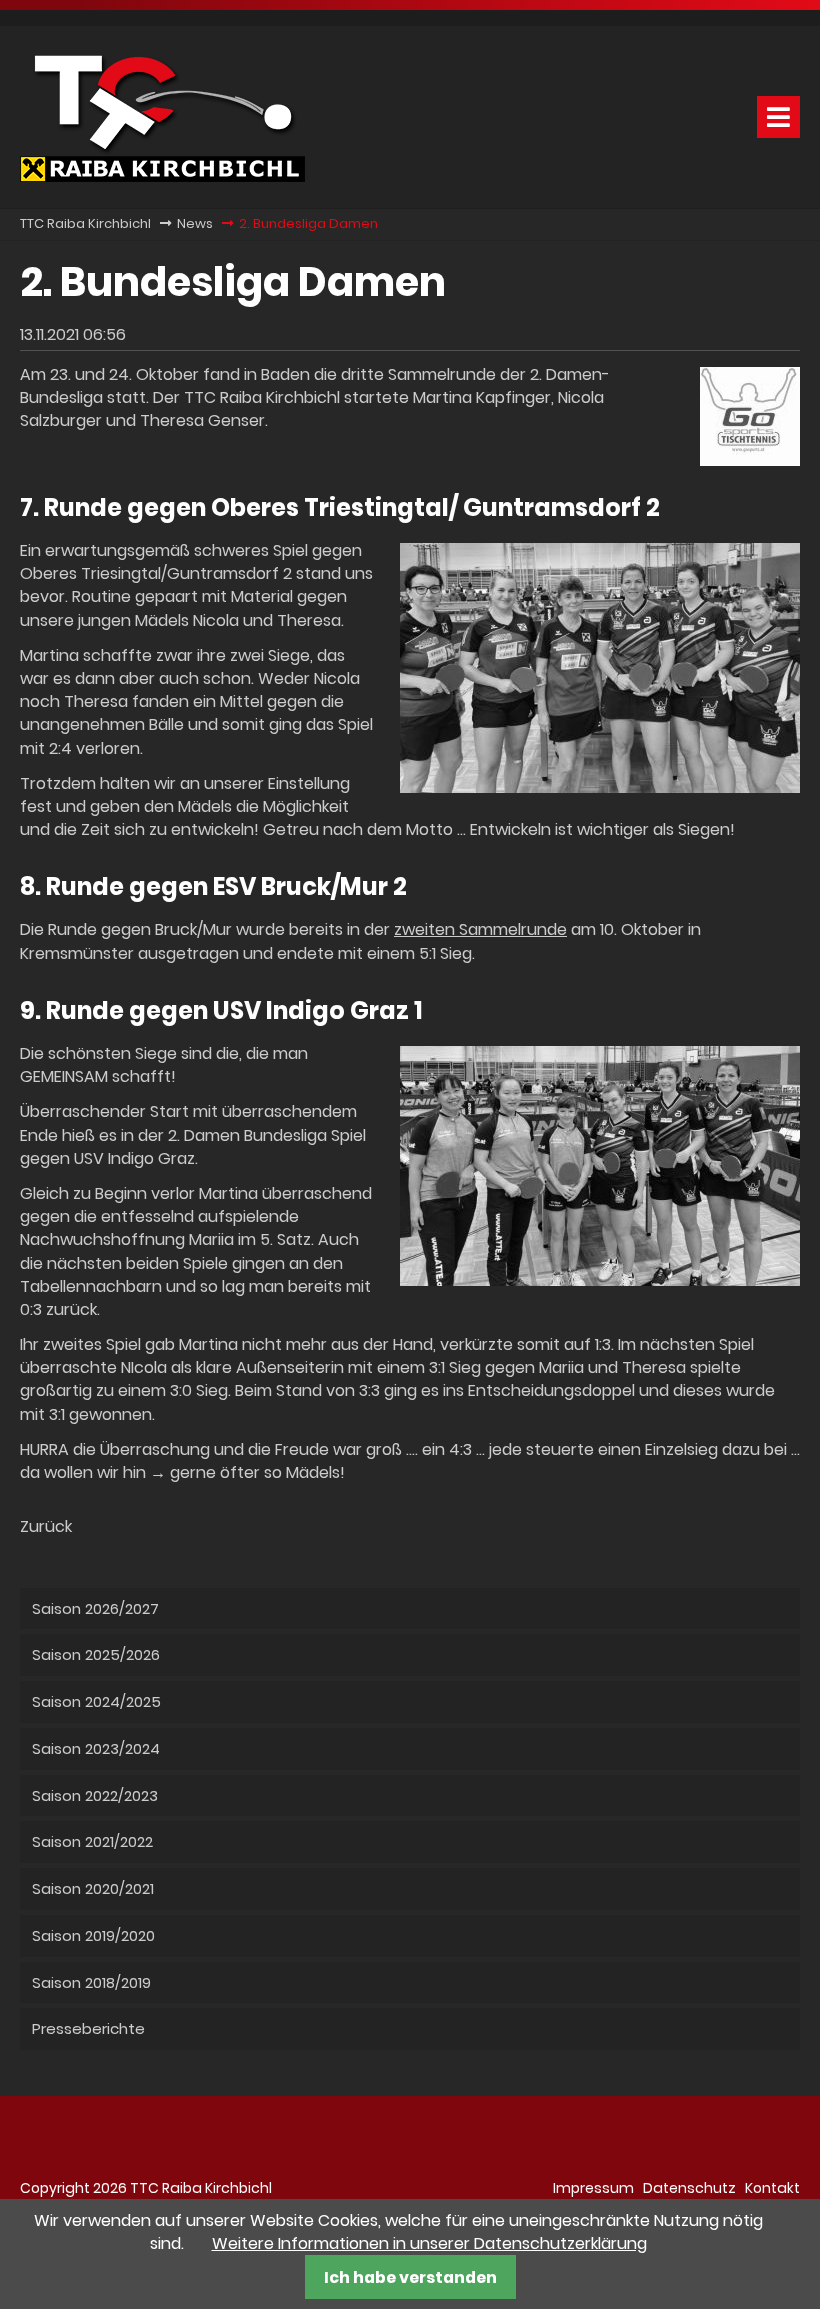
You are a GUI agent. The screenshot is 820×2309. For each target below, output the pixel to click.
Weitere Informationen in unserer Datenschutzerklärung (429, 2243)
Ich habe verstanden (410, 2277)
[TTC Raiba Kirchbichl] (162, 176)
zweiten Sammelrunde (480, 929)
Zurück (46, 1526)
